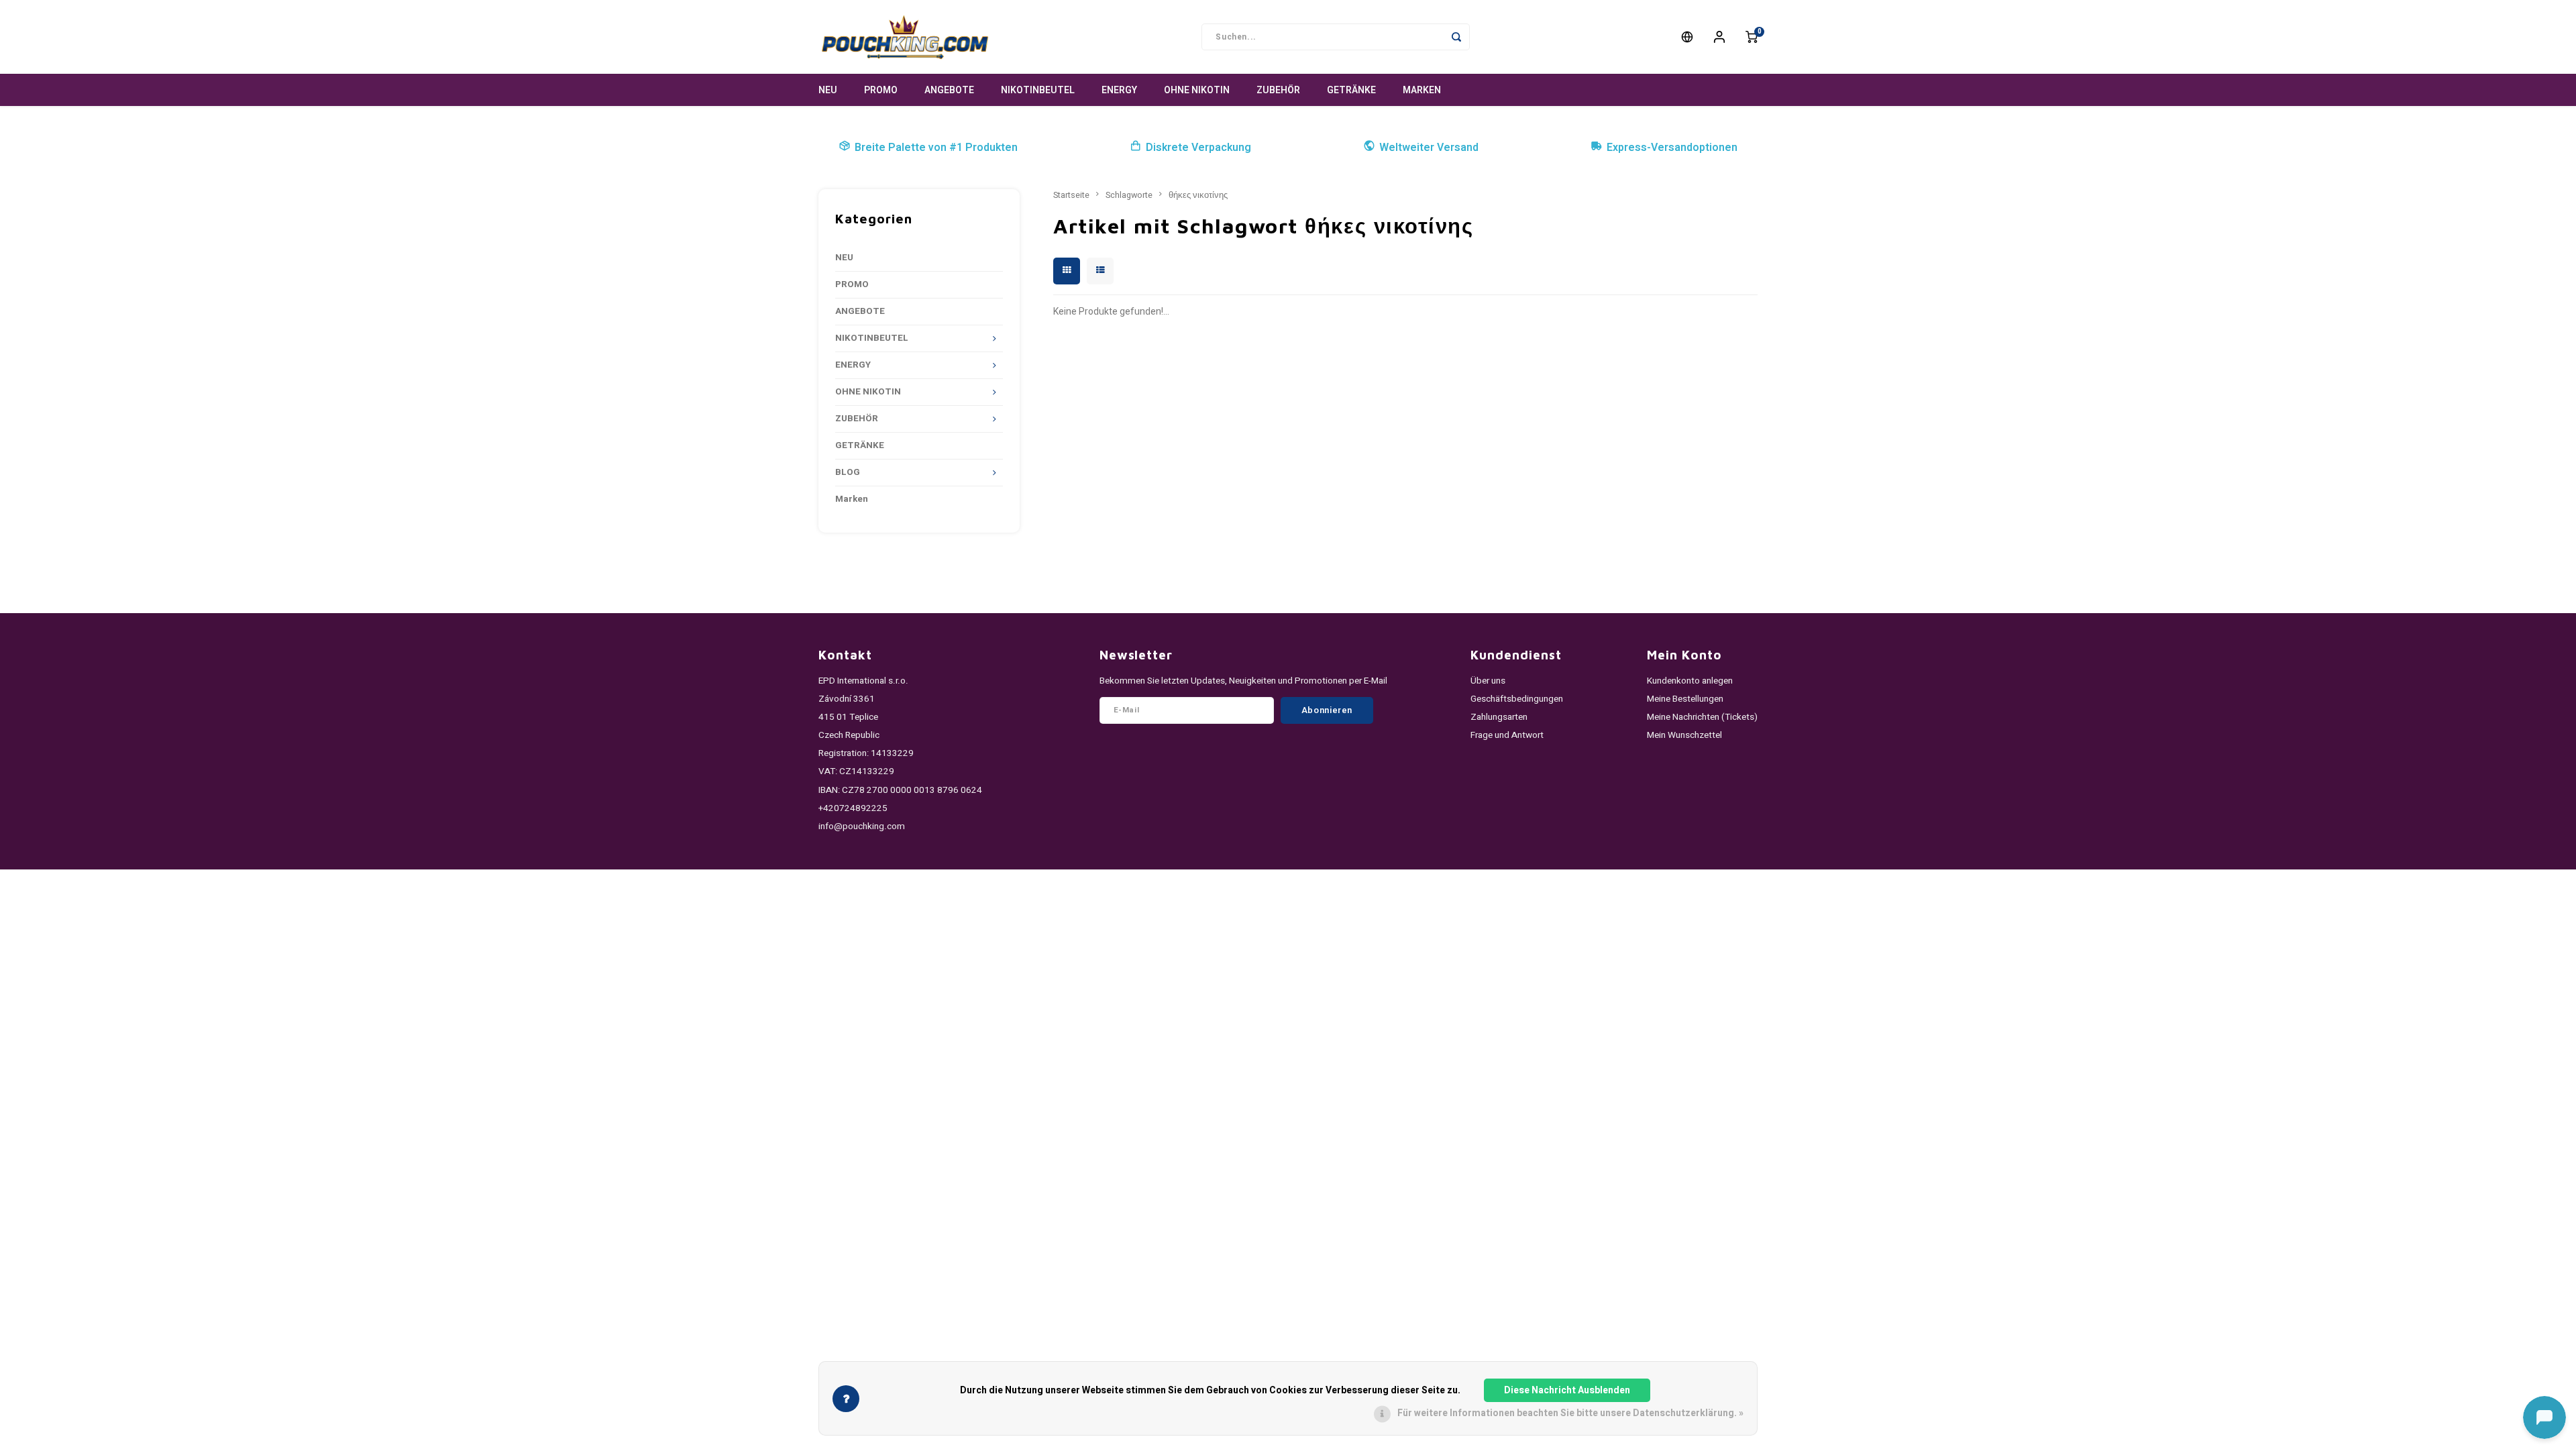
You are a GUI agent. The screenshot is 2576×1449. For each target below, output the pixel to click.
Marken (1422, 90)
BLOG (848, 472)
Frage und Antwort (1507, 735)
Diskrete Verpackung (1198, 148)
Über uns (1488, 681)
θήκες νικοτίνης (1198, 195)
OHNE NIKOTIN (1197, 90)
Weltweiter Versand (1429, 148)
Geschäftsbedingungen (1517, 699)
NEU (828, 90)
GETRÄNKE (1351, 90)
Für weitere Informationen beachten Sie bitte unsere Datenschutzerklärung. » (1570, 1413)
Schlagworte (1129, 195)
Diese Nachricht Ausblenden (1567, 1390)
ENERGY (1119, 90)
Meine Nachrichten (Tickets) (1702, 717)
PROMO (881, 90)
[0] (1752, 37)
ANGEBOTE (949, 90)
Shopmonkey (951, 886)
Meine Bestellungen (1685, 699)
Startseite (1071, 195)
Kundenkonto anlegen (1690, 681)
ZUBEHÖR (1278, 90)
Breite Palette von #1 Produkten (936, 148)
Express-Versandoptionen (1672, 148)
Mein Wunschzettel (1684, 735)
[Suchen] (1456, 37)
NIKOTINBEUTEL (1038, 90)
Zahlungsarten (1499, 717)
